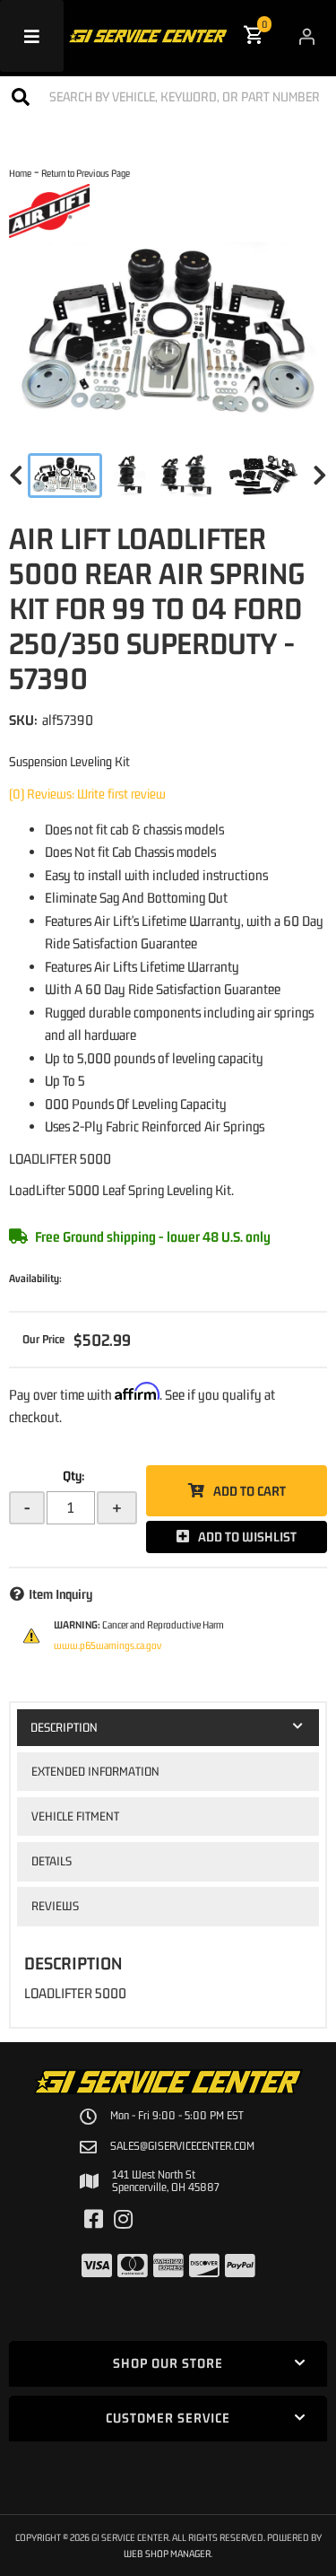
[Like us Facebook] (94, 2220)
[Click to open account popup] (307, 36)
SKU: (23, 720)
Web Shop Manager (167, 2553)
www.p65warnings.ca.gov (108, 1646)
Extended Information (95, 1771)
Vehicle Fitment (75, 1816)
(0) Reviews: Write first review (87, 794)
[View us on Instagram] (123, 2220)
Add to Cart (250, 1491)
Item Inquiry (60, 1594)
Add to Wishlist (247, 1537)
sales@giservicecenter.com (182, 2146)
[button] (168, 96)
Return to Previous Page (86, 173)
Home (20, 173)
